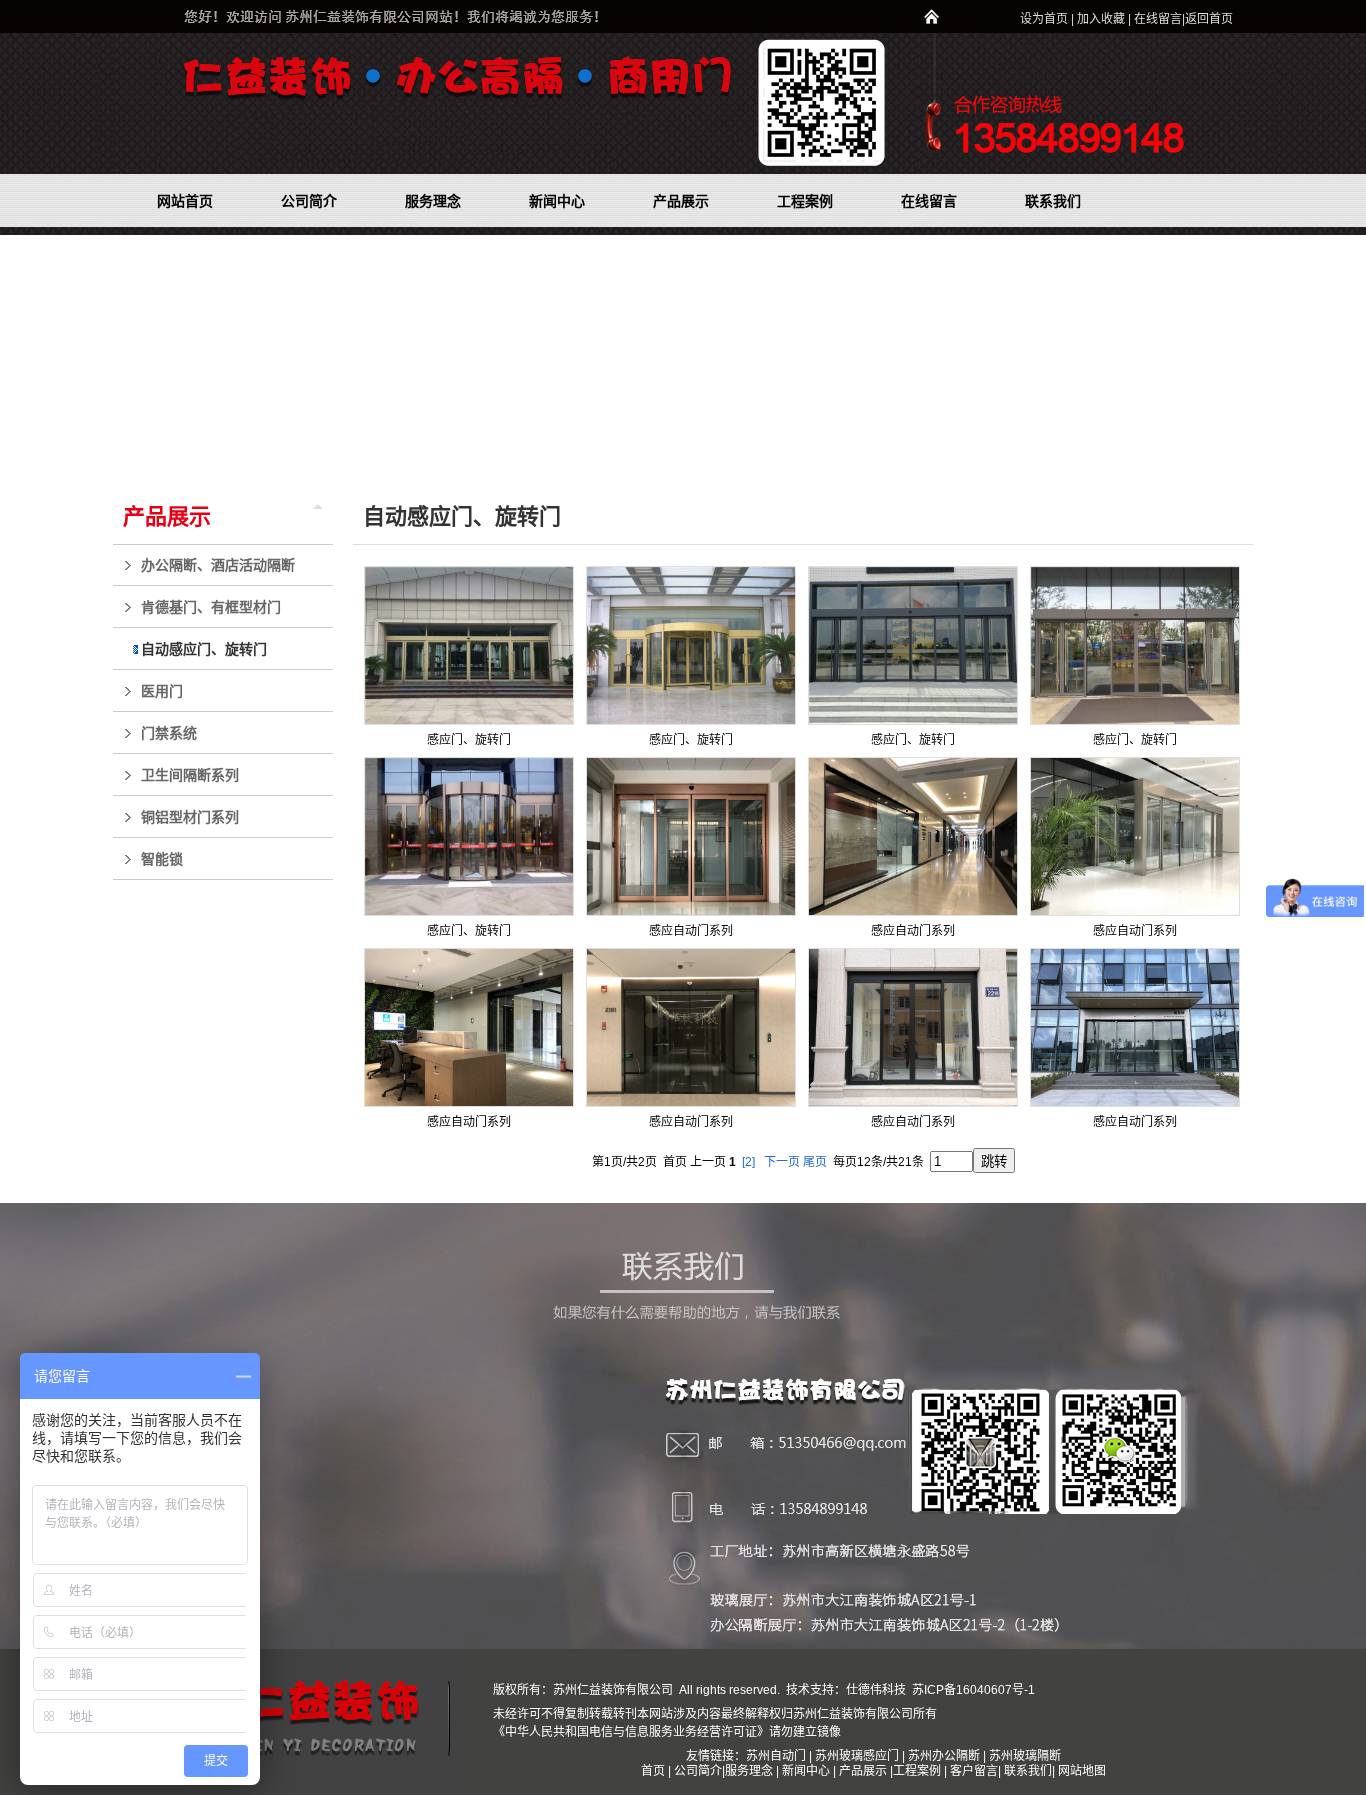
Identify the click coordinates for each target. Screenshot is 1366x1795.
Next (1345, 354)
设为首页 (1044, 19)
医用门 (162, 691)
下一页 (782, 1162)
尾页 (815, 1162)
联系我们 (1028, 1771)
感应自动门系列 (691, 931)
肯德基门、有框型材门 (211, 607)
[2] (748, 1162)
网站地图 (1082, 1771)
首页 (653, 1771)
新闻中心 (806, 1771)
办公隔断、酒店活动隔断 (218, 565)
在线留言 (1158, 19)
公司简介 (698, 1771)
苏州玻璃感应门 (857, 1756)
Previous (15, 354)
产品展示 (167, 516)
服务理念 (750, 1771)
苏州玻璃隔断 (1025, 1756)
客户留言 (974, 1771)
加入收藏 (1101, 19)
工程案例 (918, 1771)
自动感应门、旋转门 (204, 649)
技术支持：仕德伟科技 (846, 1690)
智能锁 (162, 859)
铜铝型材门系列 (190, 817)
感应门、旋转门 (469, 740)
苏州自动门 (776, 1756)
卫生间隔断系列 (190, 775)
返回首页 (1209, 19)
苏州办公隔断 (944, 1756)
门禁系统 (169, 733)
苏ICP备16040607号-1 (972, 1690)
